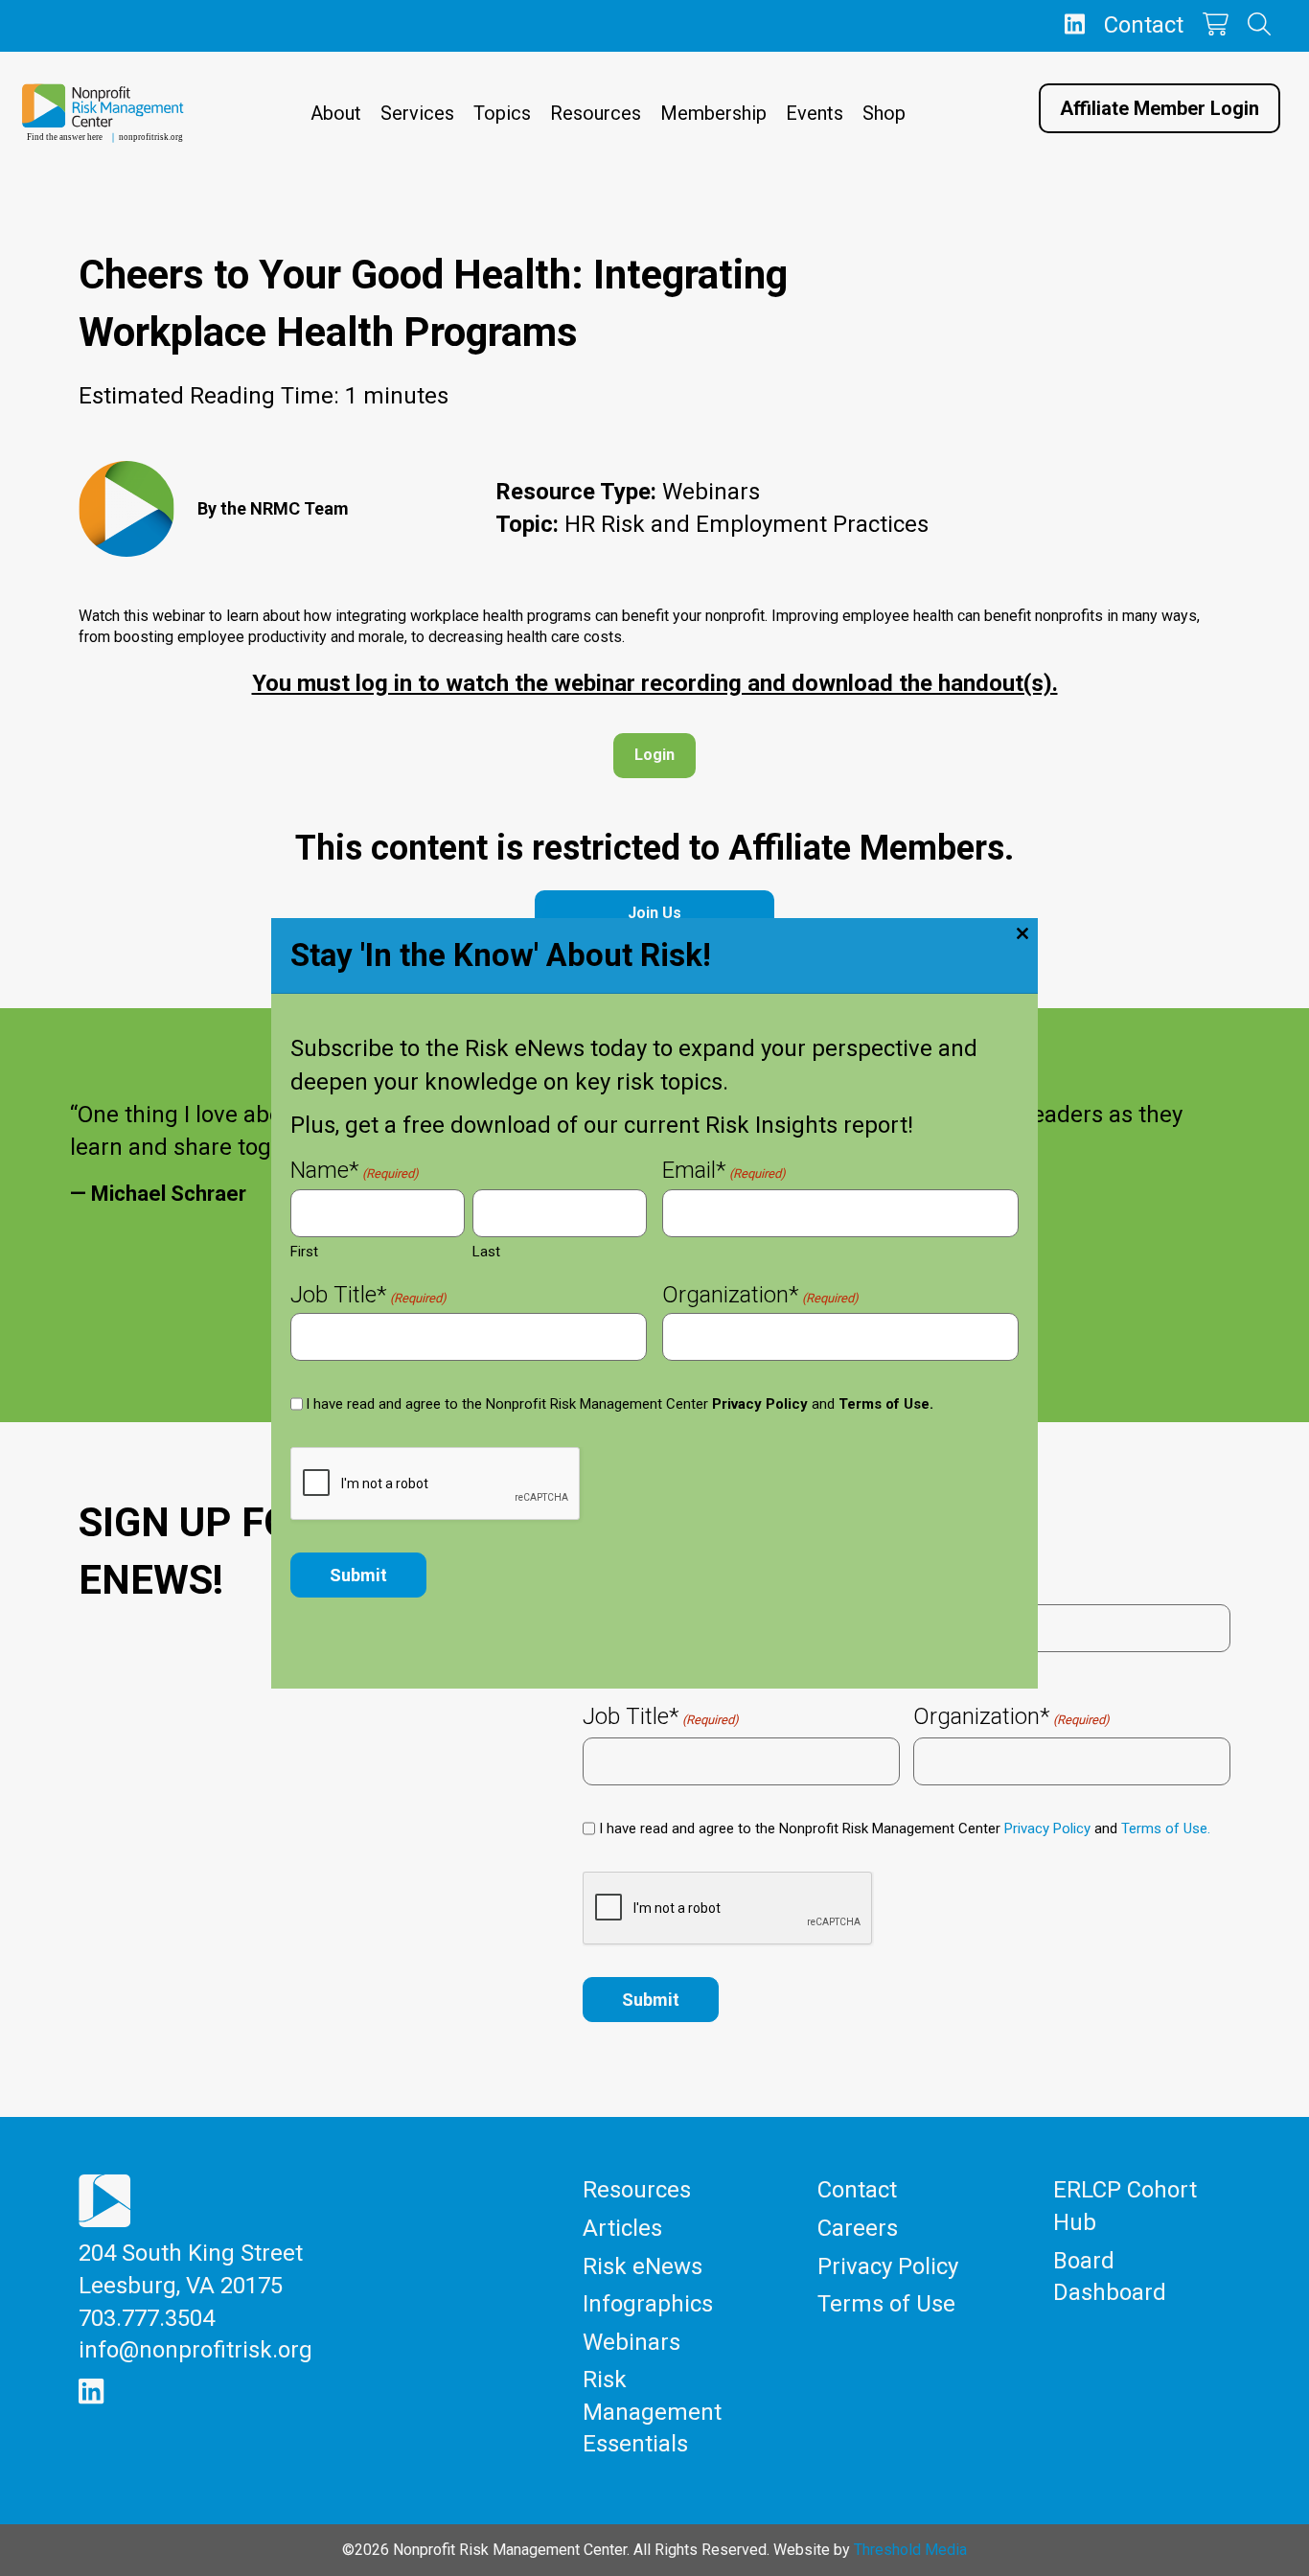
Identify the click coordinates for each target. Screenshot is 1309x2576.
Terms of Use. (886, 1404)
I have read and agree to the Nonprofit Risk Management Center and (620, 1404)
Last (486, 1252)
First (304, 1252)
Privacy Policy (760, 1404)
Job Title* (368, 1297)
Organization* (760, 1297)
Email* (724, 1173)
